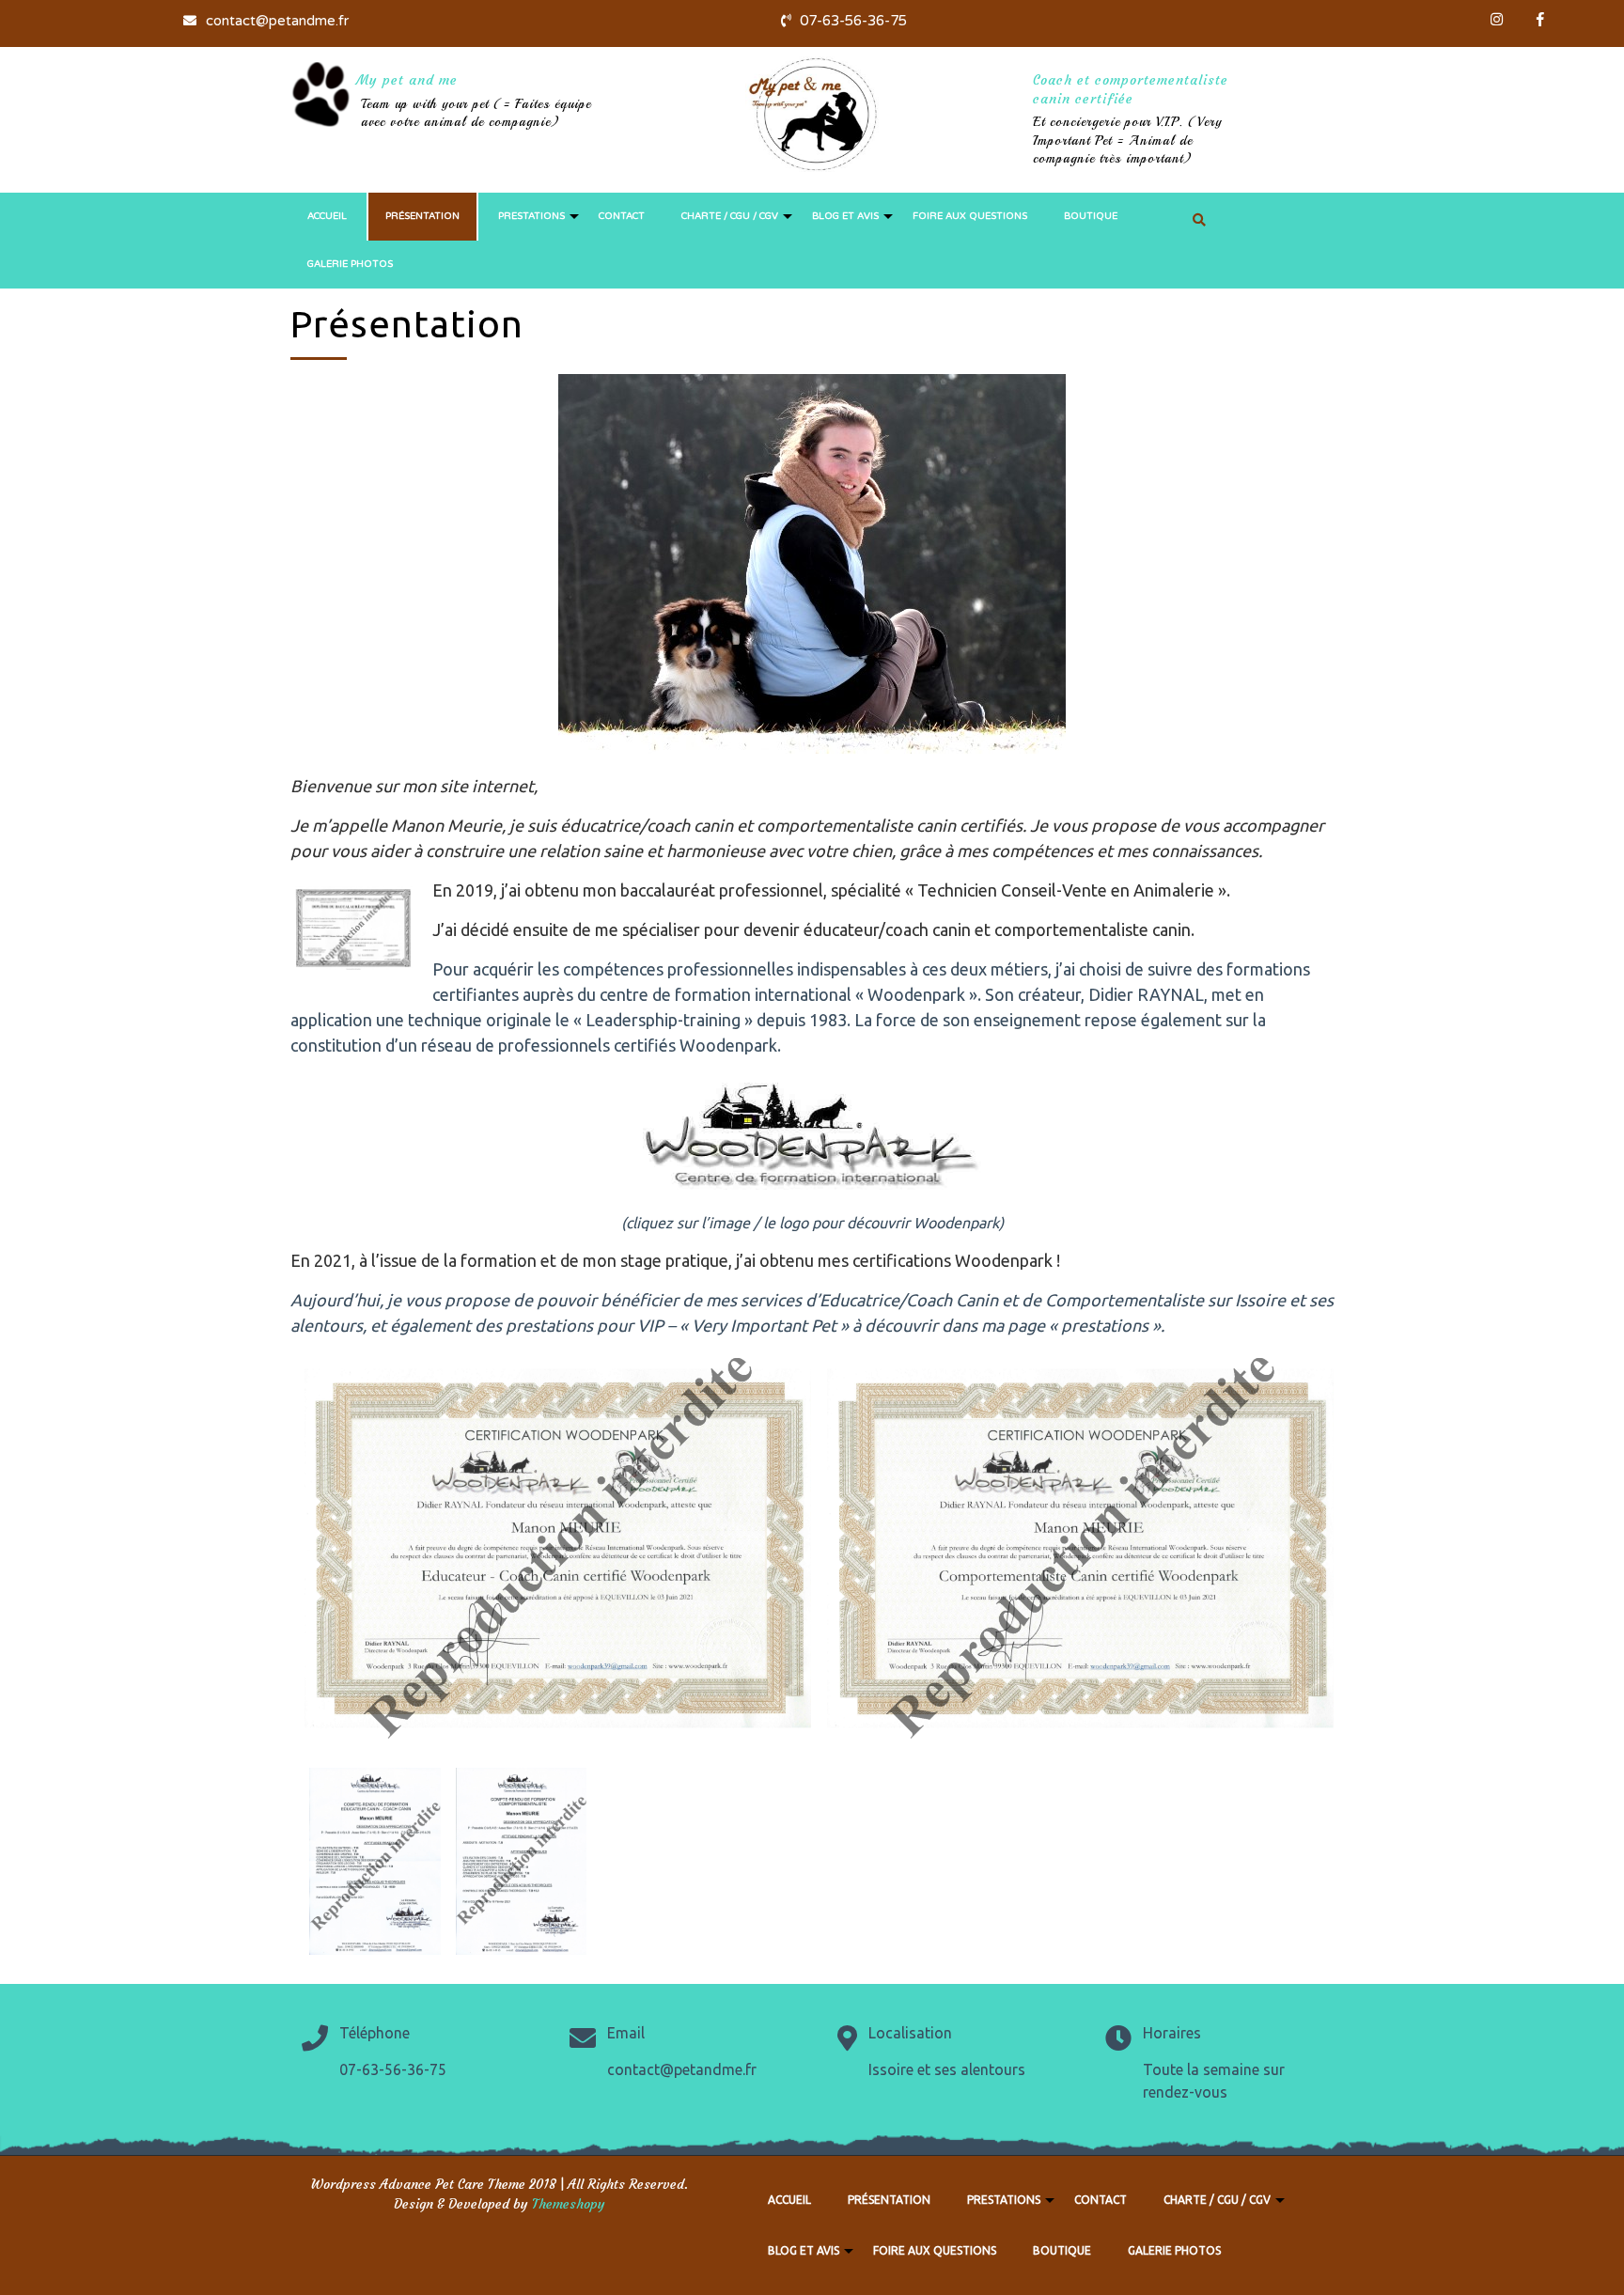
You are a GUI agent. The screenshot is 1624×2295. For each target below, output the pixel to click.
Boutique (1091, 216)
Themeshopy (567, 2204)
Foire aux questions (970, 216)
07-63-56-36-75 (851, 21)
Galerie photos (350, 264)
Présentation (422, 216)
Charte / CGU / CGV (730, 216)
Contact (622, 216)
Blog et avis (845, 216)
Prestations (531, 216)
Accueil (327, 216)
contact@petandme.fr (275, 21)
